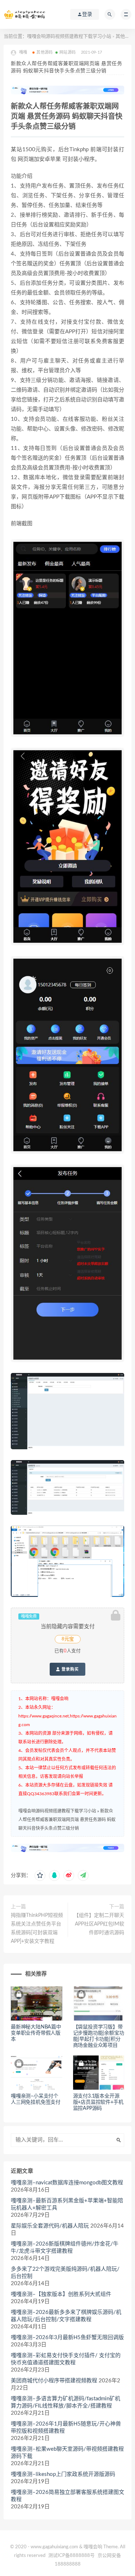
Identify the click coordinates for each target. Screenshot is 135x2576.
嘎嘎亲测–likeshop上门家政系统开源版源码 (63, 2474)
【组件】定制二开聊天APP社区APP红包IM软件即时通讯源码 (99, 1924)
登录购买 (69, 1669)
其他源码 (125, 37)
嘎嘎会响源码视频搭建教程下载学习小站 (69, 37)
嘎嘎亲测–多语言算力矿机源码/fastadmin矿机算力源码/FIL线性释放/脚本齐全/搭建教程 (66, 2402)
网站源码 (67, 52)
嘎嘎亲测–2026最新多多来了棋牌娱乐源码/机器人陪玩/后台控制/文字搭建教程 (66, 2316)
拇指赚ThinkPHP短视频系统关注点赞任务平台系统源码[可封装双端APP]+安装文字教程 (37, 1928)
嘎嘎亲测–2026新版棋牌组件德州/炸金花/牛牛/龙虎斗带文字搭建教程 (65, 2248)
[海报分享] (83, 1875)
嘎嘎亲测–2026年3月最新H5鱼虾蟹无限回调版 (67, 2338)
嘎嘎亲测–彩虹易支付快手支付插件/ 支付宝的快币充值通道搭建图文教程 (66, 2359)
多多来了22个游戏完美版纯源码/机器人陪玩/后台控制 (65, 2273)
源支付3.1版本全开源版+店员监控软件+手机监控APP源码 (98, 2102)
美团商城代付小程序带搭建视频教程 (54, 2381)
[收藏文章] (40, 1875)
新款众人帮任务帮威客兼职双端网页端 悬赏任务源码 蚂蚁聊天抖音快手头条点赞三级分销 (67, 1820)
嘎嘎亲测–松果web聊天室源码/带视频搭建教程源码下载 (67, 2453)
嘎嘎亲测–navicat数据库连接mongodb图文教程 (67, 2183)
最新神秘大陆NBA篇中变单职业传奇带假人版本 (36, 2033)
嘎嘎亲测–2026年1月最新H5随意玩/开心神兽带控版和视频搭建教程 (66, 2428)
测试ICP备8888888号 (71, 2556)
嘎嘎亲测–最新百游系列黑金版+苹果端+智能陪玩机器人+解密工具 (67, 2204)
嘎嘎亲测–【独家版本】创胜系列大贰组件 (61, 2294)
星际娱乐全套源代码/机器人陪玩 (50, 2226)
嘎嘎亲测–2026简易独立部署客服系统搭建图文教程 (67, 2496)
